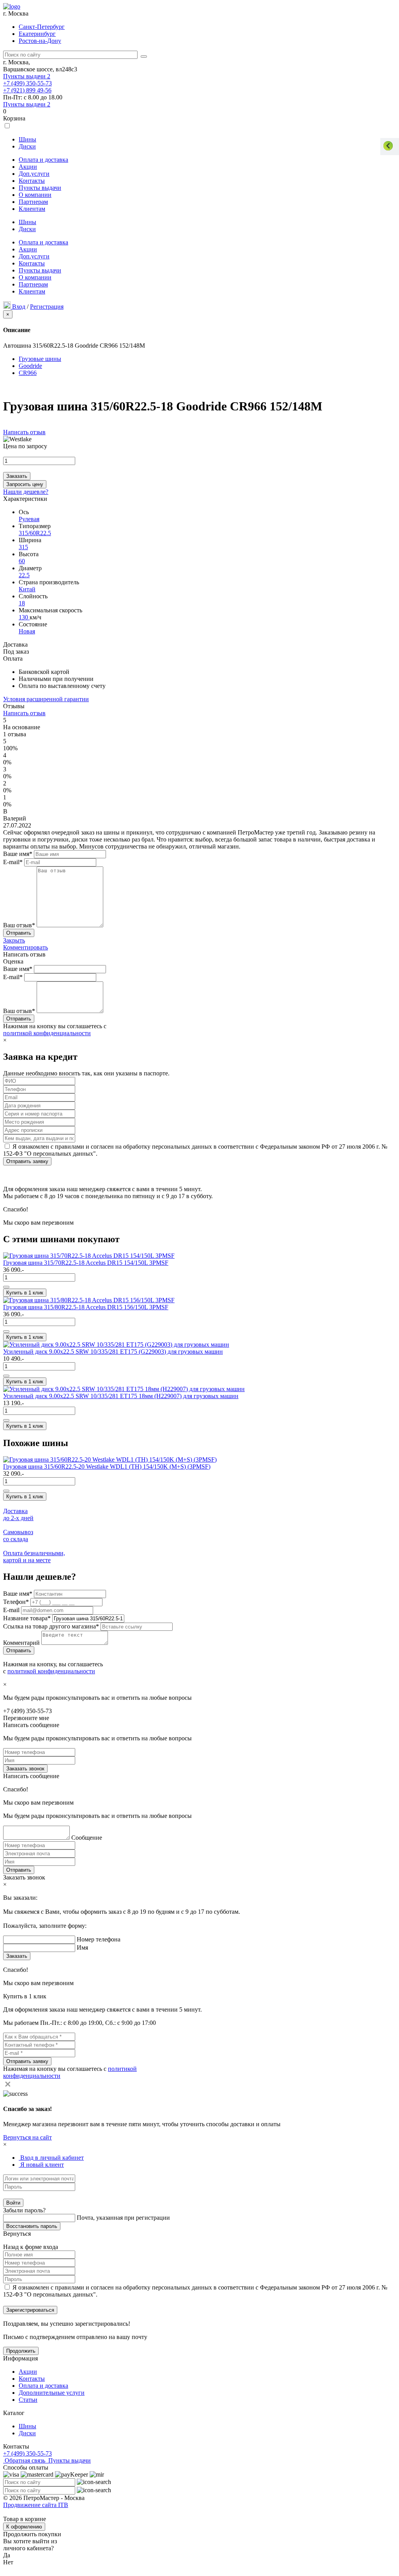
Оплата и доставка (43, 160)
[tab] (51, 2158)
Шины (27, 139)
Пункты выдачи (27, 76)
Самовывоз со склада (18, 1536)
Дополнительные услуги (52, 2393)
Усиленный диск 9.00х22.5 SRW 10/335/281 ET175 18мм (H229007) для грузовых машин (121, 1396)
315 (23, 547)
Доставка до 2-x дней (18, 1514)
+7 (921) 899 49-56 (27, 90)
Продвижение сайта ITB (36, 2505)
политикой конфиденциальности (47, 1033)
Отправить (19, 1870)
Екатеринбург (37, 34)
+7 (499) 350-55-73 (27, 83)
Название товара (27, 1618)
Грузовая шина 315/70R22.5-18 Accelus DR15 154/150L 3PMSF (86, 1263)
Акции (28, 167)
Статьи (28, 2400)
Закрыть (14, 940)
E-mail (12, 1610)
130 (24, 617)
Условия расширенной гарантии (46, 699)
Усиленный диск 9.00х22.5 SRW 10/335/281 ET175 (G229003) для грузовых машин (113, 1352)
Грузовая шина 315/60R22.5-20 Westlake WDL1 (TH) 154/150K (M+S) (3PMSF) (107, 1467)
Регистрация (47, 307)
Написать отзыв (24, 432)
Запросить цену (25, 484)
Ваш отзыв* (19, 925)
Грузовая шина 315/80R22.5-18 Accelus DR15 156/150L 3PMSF (86, 1307)
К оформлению (24, 2527)
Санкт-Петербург (42, 27)
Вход (19, 307)
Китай (27, 589)
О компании (35, 195)
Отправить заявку (27, 1161)
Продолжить (21, 2351)
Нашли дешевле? (26, 492)
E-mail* (13, 862)
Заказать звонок (25, 1769)
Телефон (16, 1602)
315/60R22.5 (35, 533)
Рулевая (29, 519)
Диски (27, 146)
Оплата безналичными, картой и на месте (34, 1557)
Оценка (13, 961)
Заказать (17, 476)
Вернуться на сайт (27, 2137)
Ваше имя (18, 1594)
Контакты (32, 181)
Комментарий (22, 1643)
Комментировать (26, 947)
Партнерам (33, 202)
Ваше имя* (18, 854)
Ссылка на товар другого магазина (51, 1626)
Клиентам (32, 209)
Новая (27, 631)
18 (22, 603)
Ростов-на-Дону (40, 41)
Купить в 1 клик (25, 1293)
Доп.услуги (34, 174)
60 (22, 561)
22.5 (24, 575)
